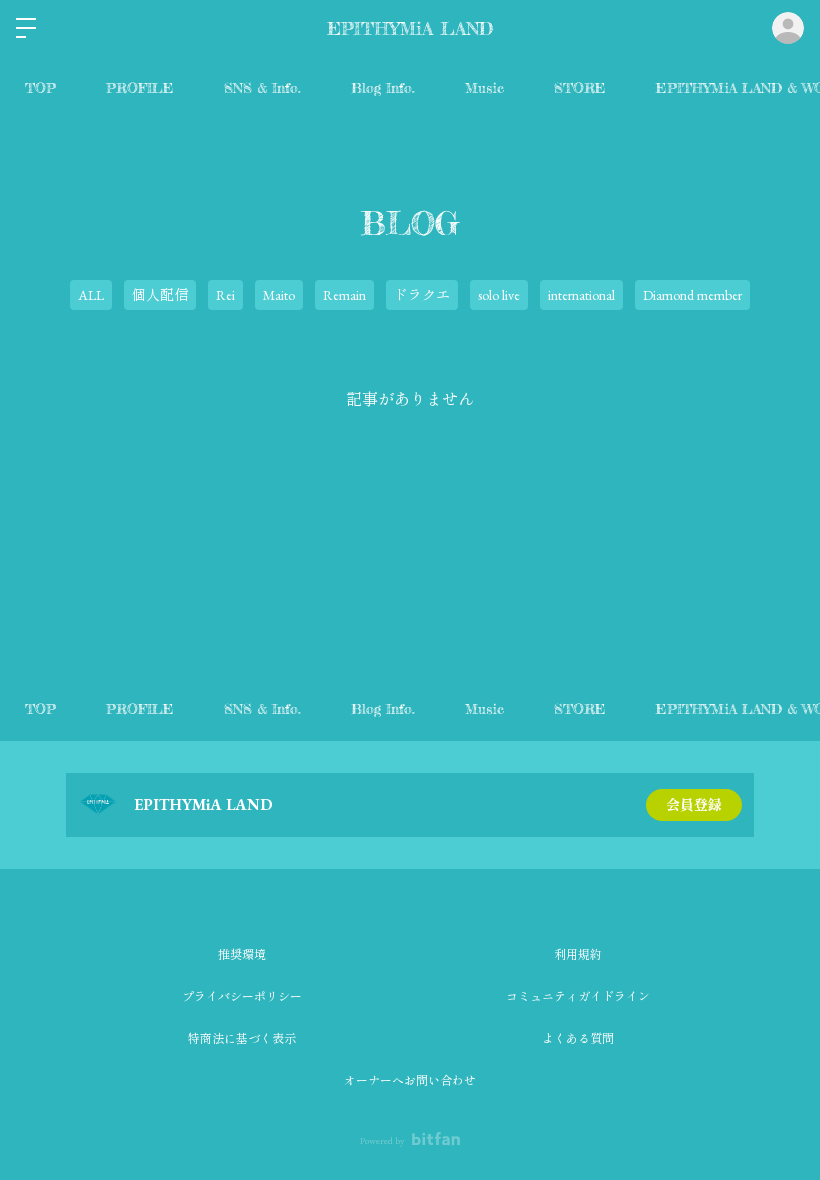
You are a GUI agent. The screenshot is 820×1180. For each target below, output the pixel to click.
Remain (344, 295)
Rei (225, 295)
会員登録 (694, 805)
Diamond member (692, 295)
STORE (580, 87)
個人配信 (160, 295)
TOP (40, 87)
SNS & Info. (262, 87)
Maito (279, 295)
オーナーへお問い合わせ (410, 1081)
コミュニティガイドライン (578, 997)
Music (484, 87)
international (581, 295)
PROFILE (140, 87)
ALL (91, 295)
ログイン (788, 28)
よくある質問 (578, 1039)
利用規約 (578, 955)
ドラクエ (422, 295)
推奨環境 (242, 955)
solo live (499, 295)
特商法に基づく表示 (242, 1039)
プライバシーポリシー (242, 997)
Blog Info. (383, 87)
